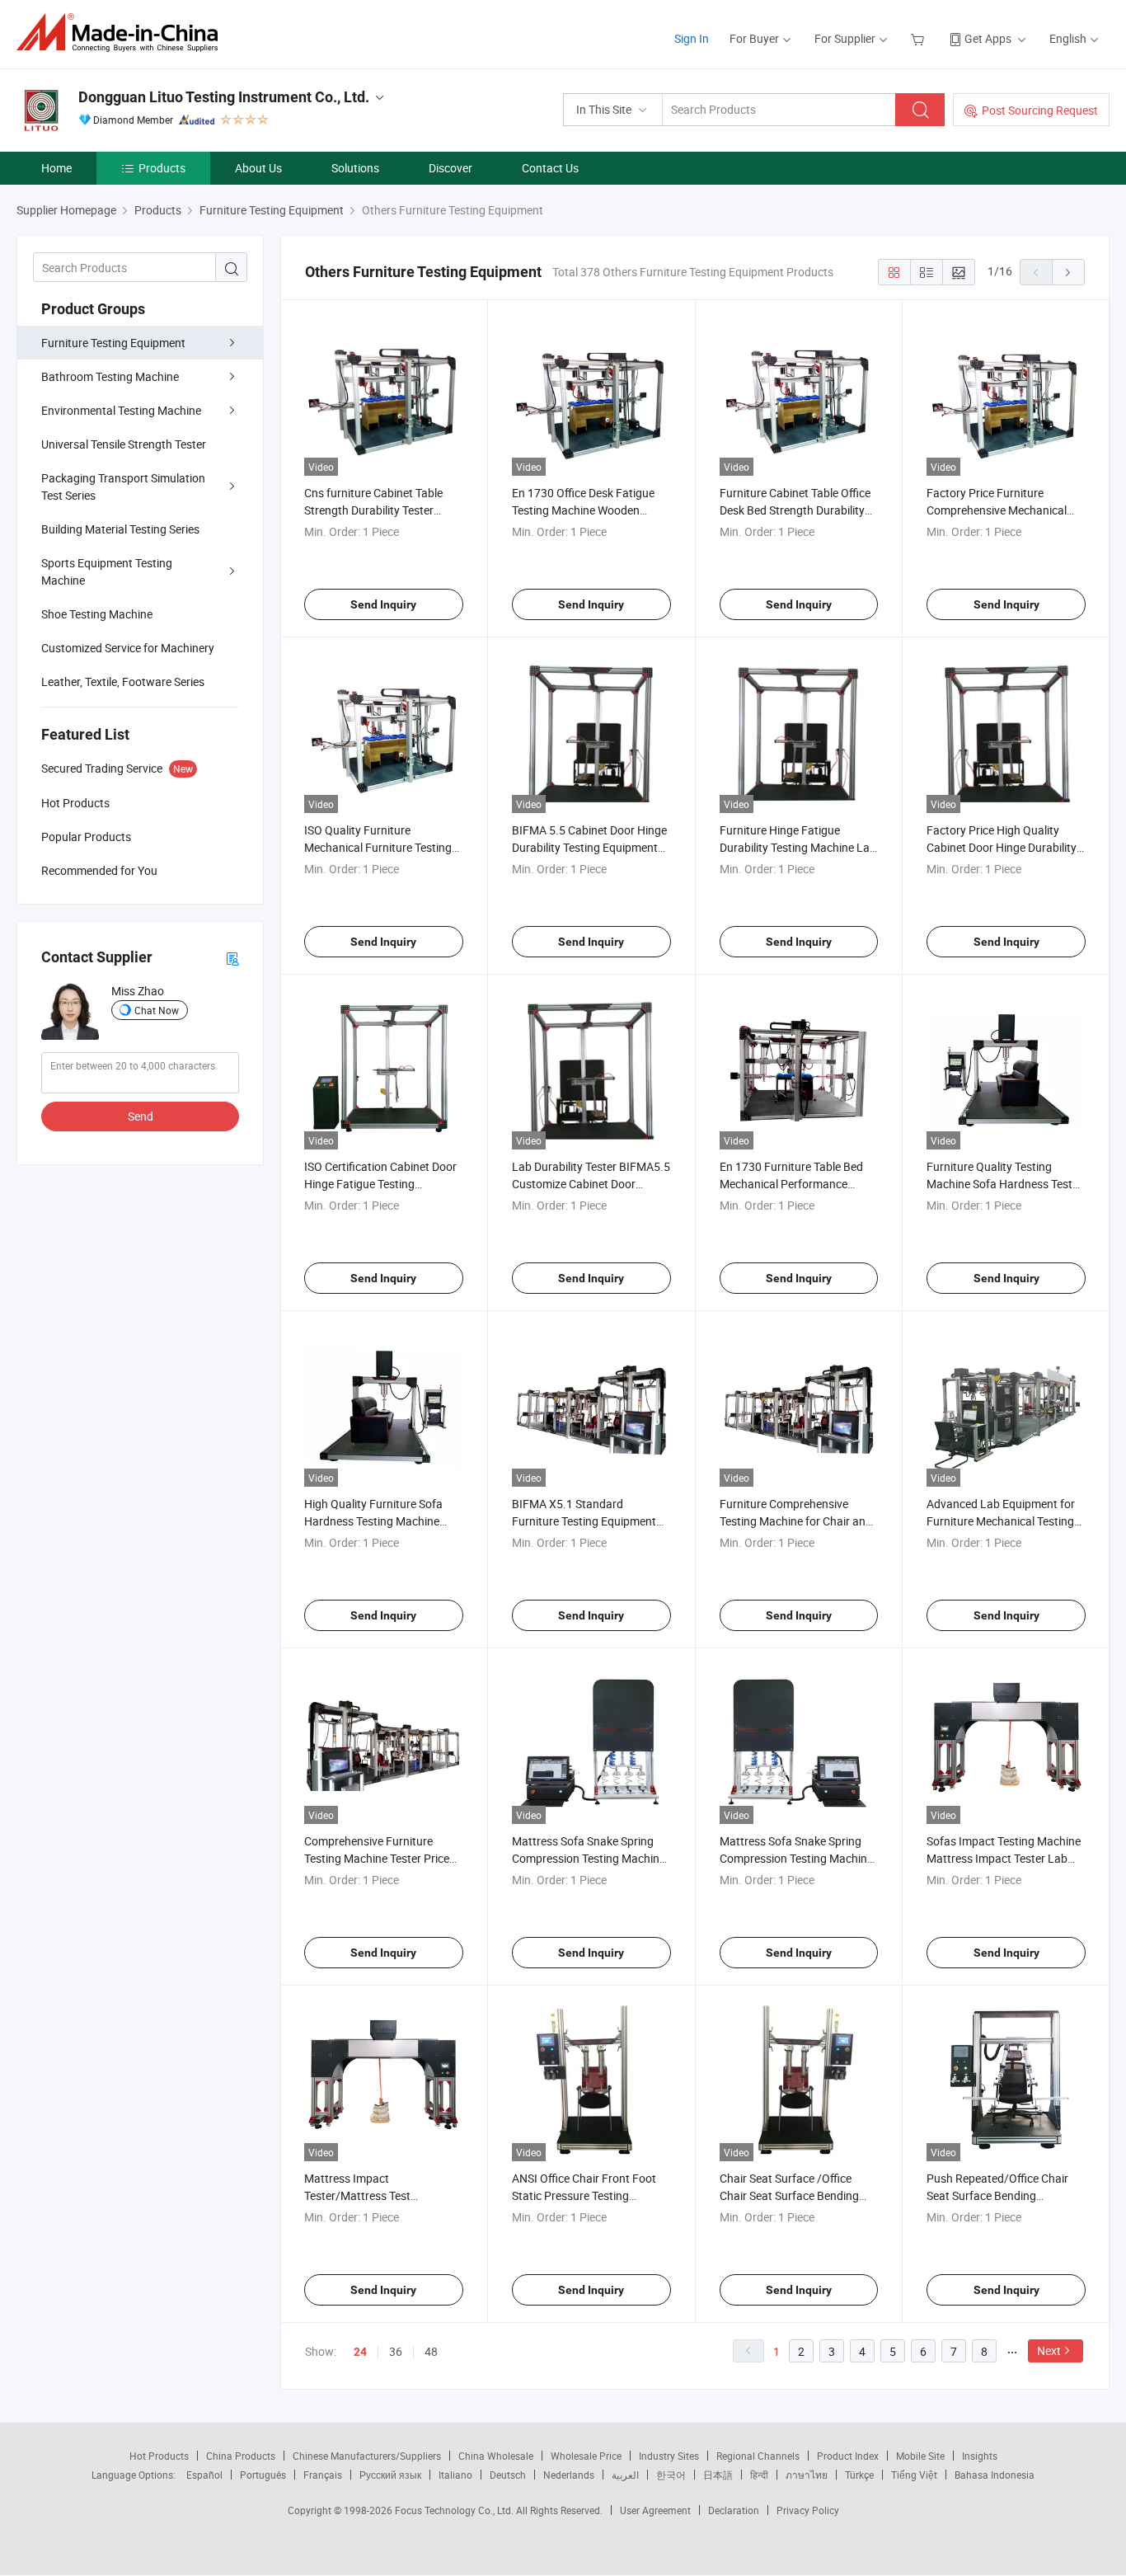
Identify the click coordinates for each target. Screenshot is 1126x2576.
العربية (625, 2475)
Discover (450, 168)
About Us (258, 168)
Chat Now (157, 1010)
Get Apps (988, 38)
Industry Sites (669, 2456)
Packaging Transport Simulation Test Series (123, 487)
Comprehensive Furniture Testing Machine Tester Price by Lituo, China (377, 1858)
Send (141, 1116)
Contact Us (550, 168)
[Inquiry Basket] (920, 38)
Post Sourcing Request (1040, 110)
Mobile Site (920, 2456)
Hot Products (159, 2456)
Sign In (692, 38)
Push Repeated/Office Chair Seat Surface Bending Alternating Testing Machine (998, 2195)
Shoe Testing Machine (97, 614)
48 (431, 2351)
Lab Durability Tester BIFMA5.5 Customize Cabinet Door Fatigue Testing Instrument (591, 1184)
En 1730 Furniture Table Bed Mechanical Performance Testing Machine (791, 1184)
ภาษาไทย (807, 2475)
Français (323, 2475)
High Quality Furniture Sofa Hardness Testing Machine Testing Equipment (373, 1521)
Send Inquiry (383, 604)
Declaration (734, 2510)
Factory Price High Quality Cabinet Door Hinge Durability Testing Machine (1002, 847)
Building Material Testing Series (120, 529)
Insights (980, 2456)
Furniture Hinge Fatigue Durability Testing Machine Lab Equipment (798, 847)
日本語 (718, 2475)
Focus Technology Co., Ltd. (455, 2510)
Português (263, 2475)
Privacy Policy (808, 2510)
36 (396, 2351)
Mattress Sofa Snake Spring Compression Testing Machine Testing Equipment (589, 1858)
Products (162, 168)
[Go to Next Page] (1068, 272)
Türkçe (859, 2475)
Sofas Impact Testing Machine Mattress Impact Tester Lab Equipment (1004, 1858)
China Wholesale (496, 2456)
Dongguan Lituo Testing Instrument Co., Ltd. (224, 97)
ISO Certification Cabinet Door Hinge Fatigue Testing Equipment (380, 1184)
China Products (241, 2456)
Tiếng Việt (914, 2475)
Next (1049, 2350)
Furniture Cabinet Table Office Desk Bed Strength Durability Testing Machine (795, 510)
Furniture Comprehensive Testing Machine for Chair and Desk (796, 1521)
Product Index (848, 2456)
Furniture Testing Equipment (113, 343)
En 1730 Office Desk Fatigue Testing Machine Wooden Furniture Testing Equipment (584, 510)
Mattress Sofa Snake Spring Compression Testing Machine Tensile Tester (796, 1858)
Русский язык (390, 2475)
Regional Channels (758, 2456)
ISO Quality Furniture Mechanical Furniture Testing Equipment (378, 847)
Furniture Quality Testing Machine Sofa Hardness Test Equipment (999, 1184)
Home (56, 168)
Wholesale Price (586, 2456)
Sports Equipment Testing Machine (107, 571)
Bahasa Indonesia (995, 2475)
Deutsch (508, 2475)
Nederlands (569, 2475)
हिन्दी (759, 2475)
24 (360, 2352)
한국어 (671, 2475)
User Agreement (655, 2510)
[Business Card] (232, 958)
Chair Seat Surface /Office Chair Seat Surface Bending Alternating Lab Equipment (789, 2195)
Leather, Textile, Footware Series (123, 682)
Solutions (355, 168)
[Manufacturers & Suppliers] (122, 33)
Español (204, 2475)
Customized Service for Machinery (128, 648)
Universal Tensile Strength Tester (124, 444)
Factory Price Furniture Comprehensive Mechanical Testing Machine (997, 510)
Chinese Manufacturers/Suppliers (367, 2456)
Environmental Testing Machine (121, 410)
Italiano (455, 2475)
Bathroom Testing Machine (110, 376)
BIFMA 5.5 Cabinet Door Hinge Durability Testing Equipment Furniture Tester (589, 847)
